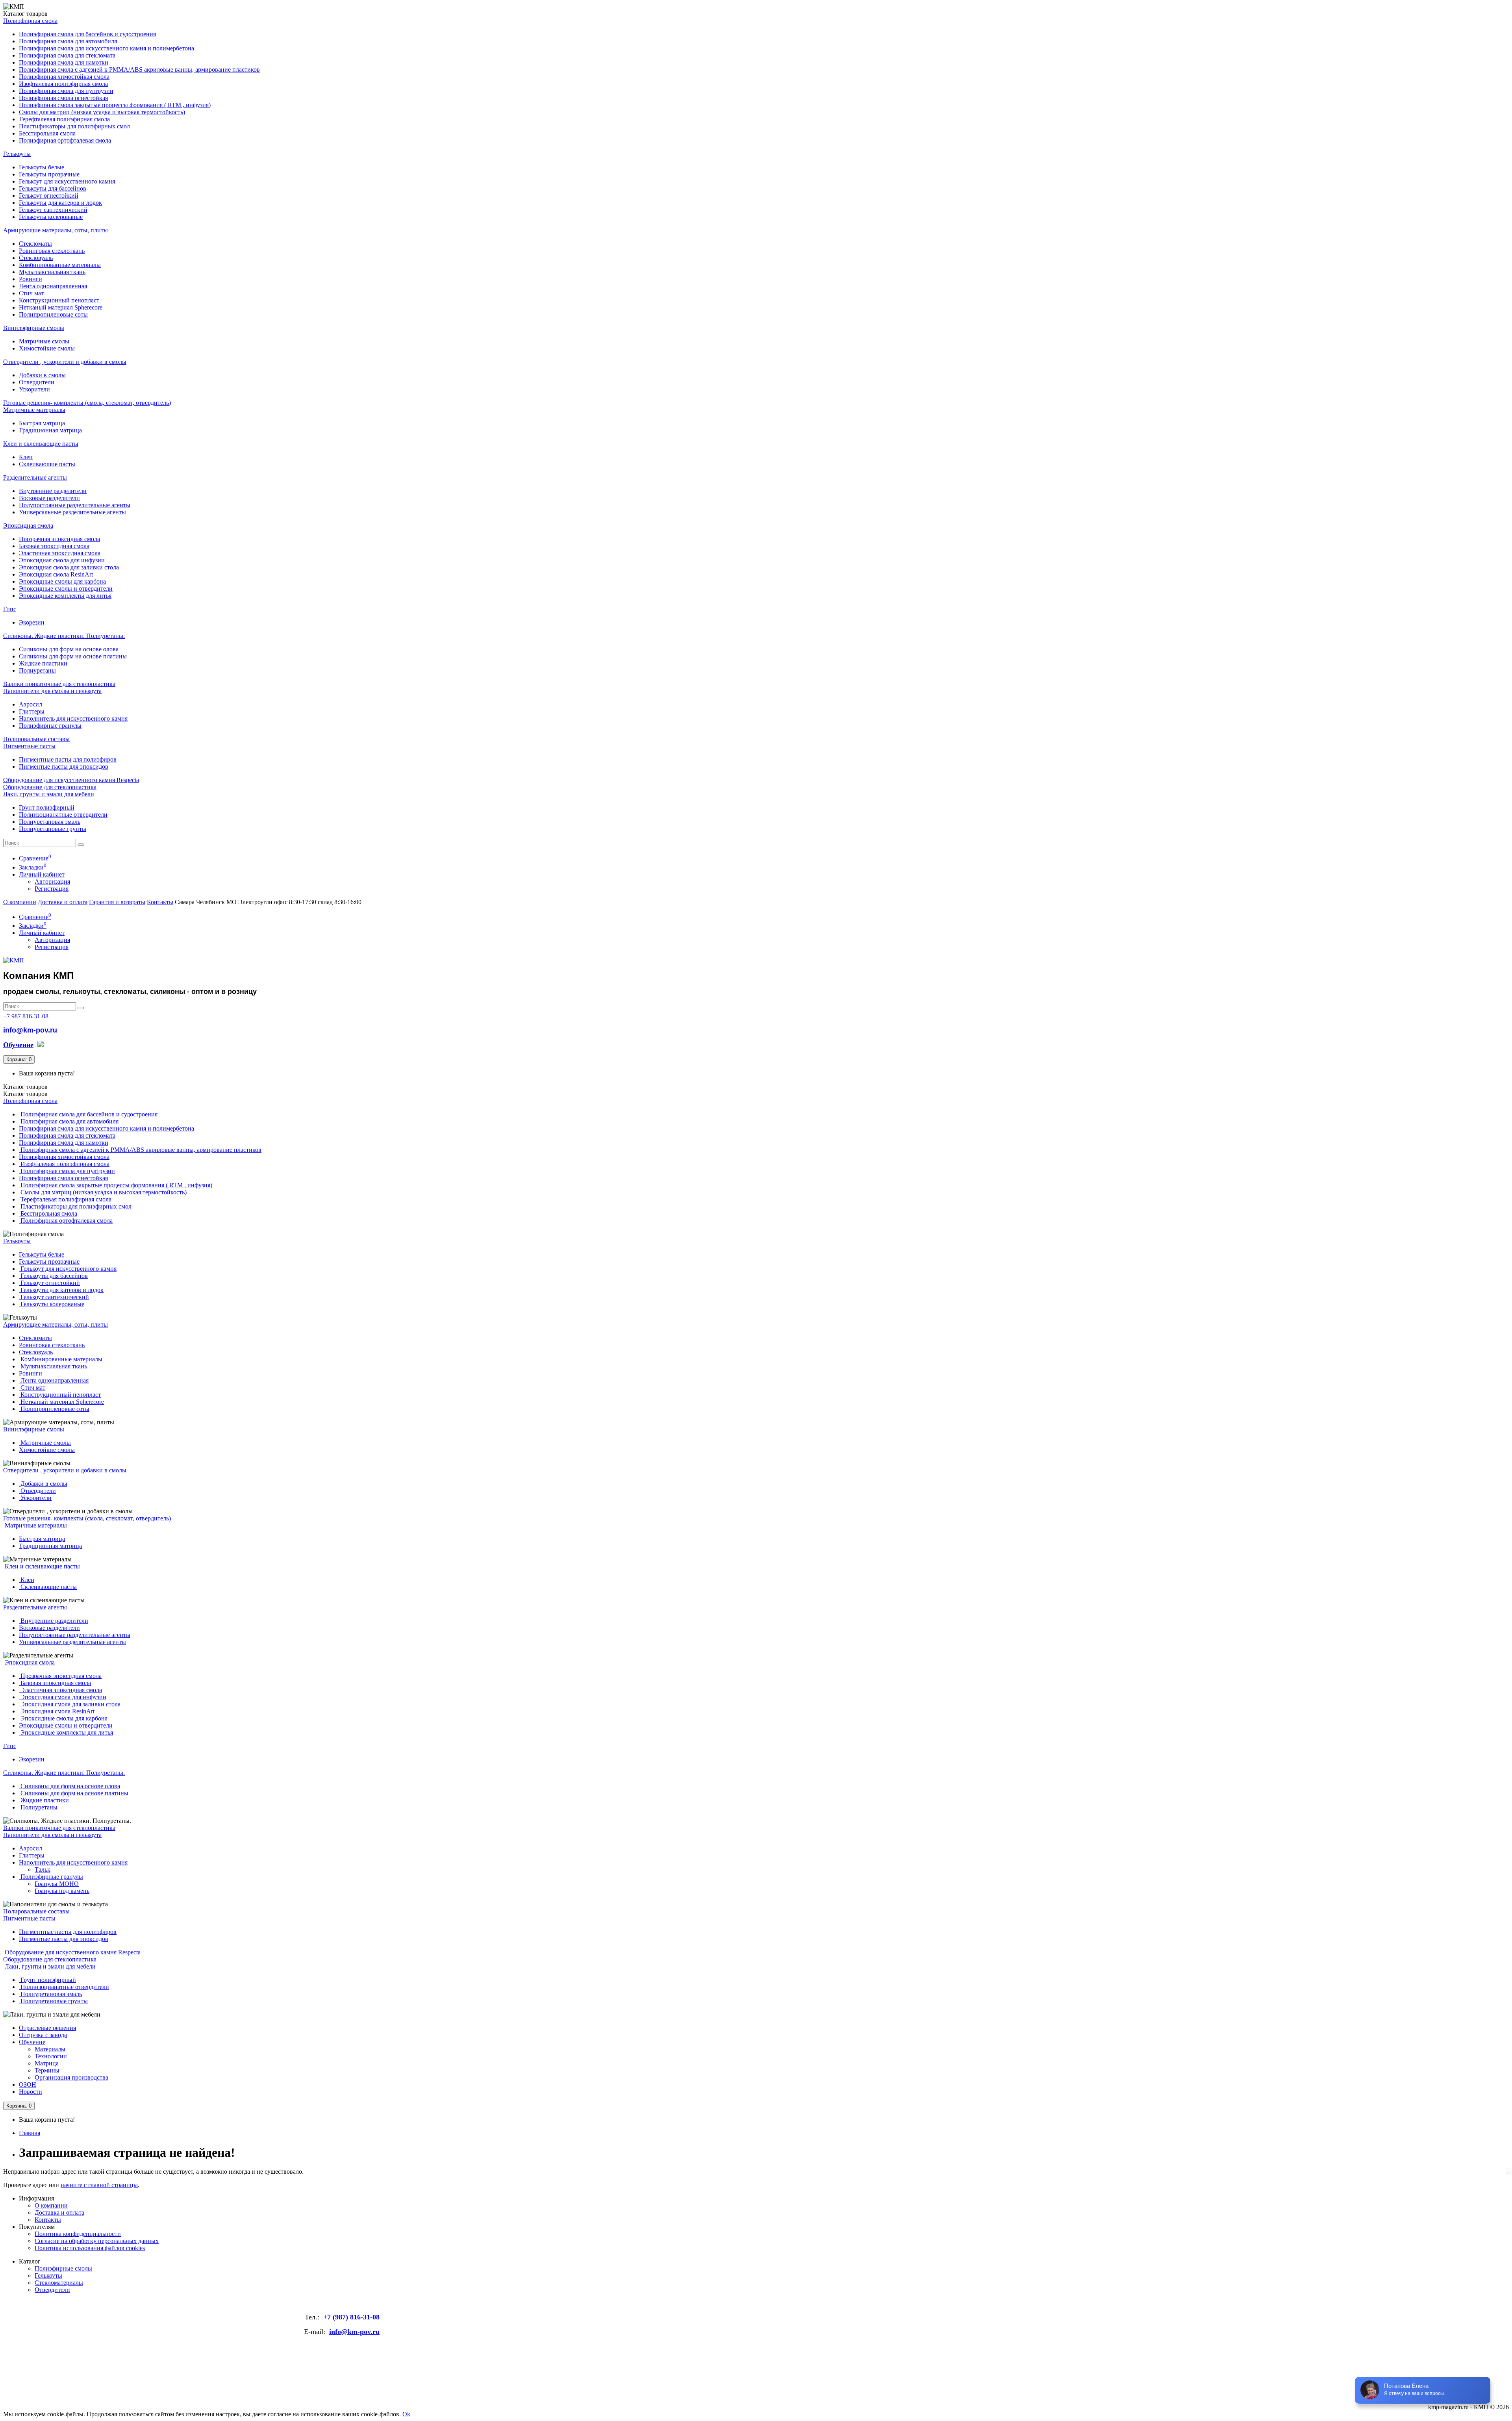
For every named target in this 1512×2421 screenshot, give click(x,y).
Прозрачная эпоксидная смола (59, 539)
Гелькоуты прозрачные (49, 174)
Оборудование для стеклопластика (50, 787)
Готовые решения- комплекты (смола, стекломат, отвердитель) (87, 403)
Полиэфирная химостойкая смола (64, 77)
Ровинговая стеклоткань (52, 251)
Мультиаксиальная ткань (52, 272)
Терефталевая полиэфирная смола (64, 119)
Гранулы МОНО (57, 1884)
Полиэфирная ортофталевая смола (65, 140)
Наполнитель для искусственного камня (73, 718)
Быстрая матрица (42, 423)
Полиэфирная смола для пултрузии (66, 91)
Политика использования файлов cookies (90, 2248)
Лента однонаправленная (53, 286)
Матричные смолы (44, 341)
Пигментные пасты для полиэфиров (68, 759)
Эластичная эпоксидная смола (60, 553)
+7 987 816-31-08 (26, 1016)
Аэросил (31, 704)
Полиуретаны (37, 670)
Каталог (25, 1094)
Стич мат (31, 293)
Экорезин (32, 622)
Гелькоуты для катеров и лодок (60, 203)
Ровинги (31, 279)
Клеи (26, 457)
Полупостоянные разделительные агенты (75, 505)
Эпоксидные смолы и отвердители (66, 589)
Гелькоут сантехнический (53, 210)
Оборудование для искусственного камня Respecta (71, 780)
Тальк (43, 1870)
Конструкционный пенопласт (59, 300)
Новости (31, 2092)
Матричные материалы (34, 410)
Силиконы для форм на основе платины (73, 656)
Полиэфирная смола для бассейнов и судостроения (87, 34)
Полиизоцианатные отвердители (63, 815)
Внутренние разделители (53, 491)
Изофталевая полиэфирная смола (63, 84)
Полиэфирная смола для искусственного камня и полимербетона (107, 48)
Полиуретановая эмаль (50, 822)
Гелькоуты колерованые (51, 217)
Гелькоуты (17, 154)
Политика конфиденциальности (78, 2234)
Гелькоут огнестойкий (49, 196)
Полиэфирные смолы (63, 2268)
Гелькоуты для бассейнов (53, 188)
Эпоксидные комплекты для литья (65, 596)
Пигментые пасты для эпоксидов (64, 767)
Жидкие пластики (43, 663)
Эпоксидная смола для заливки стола (69, 567)
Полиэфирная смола (30, 21)
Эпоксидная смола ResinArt (56, 574)
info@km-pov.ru (30, 1030)
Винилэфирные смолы (34, 328)
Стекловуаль (36, 258)
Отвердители (37, 382)
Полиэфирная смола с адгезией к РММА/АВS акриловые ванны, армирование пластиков (139, 70)
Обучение (32, 2042)
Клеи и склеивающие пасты (41, 444)
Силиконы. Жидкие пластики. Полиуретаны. (64, 636)
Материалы (50, 2049)
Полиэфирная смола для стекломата (67, 55)
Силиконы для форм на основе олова (69, 649)
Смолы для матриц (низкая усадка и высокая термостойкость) (102, 112)
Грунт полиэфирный (47, 807)
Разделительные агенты (35, 477)
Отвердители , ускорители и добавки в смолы (65, 362)
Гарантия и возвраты (117, 902)
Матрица (47, 2063)
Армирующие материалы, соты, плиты (56, 230)
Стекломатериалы (59, 2283)
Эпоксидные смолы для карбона (62, 581)
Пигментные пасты (29, 746)
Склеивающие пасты (47, 464)
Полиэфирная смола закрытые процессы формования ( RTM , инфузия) (115, 105)
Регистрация (52, 889)
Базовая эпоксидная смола (54, 546)
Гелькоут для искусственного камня (67, 181)
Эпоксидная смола (28, 526)
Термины (47, 2070)
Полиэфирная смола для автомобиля (68, 41)
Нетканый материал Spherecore (61, 307)
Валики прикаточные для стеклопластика (59, 684)
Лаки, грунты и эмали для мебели (49, 794)
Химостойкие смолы (47, 348)
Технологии (51, 2056)
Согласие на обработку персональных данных (97, 2241)
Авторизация (52, 881)
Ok (406, 2414)
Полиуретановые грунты (53, 829)
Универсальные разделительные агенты (72, 512)
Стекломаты (35, 244)
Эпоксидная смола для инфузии (62, 560)
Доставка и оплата (63, 902)
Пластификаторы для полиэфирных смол (74, 126)
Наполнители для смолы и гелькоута (52, 691)
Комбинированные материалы (60, 265)
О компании (20, 902)
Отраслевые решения (47, 2028)
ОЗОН (28, 2085)
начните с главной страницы (99, 2185)
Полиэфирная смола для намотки (64, 62)
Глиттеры (32, 711)
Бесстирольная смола (47, 133)
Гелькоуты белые (42, 167)
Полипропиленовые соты (53, 314)
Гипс (10, 609)
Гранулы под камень (62, 1891)
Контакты (160, 902)
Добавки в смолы (42, 375)
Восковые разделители (49, 498)
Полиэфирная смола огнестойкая (63, 98)
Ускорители (34, 389)
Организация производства (71, 2077)
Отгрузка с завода (43, 2035)
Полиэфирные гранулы (50, 726)
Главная (30, 2133)
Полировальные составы (36, 739)
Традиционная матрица (50, 430)
